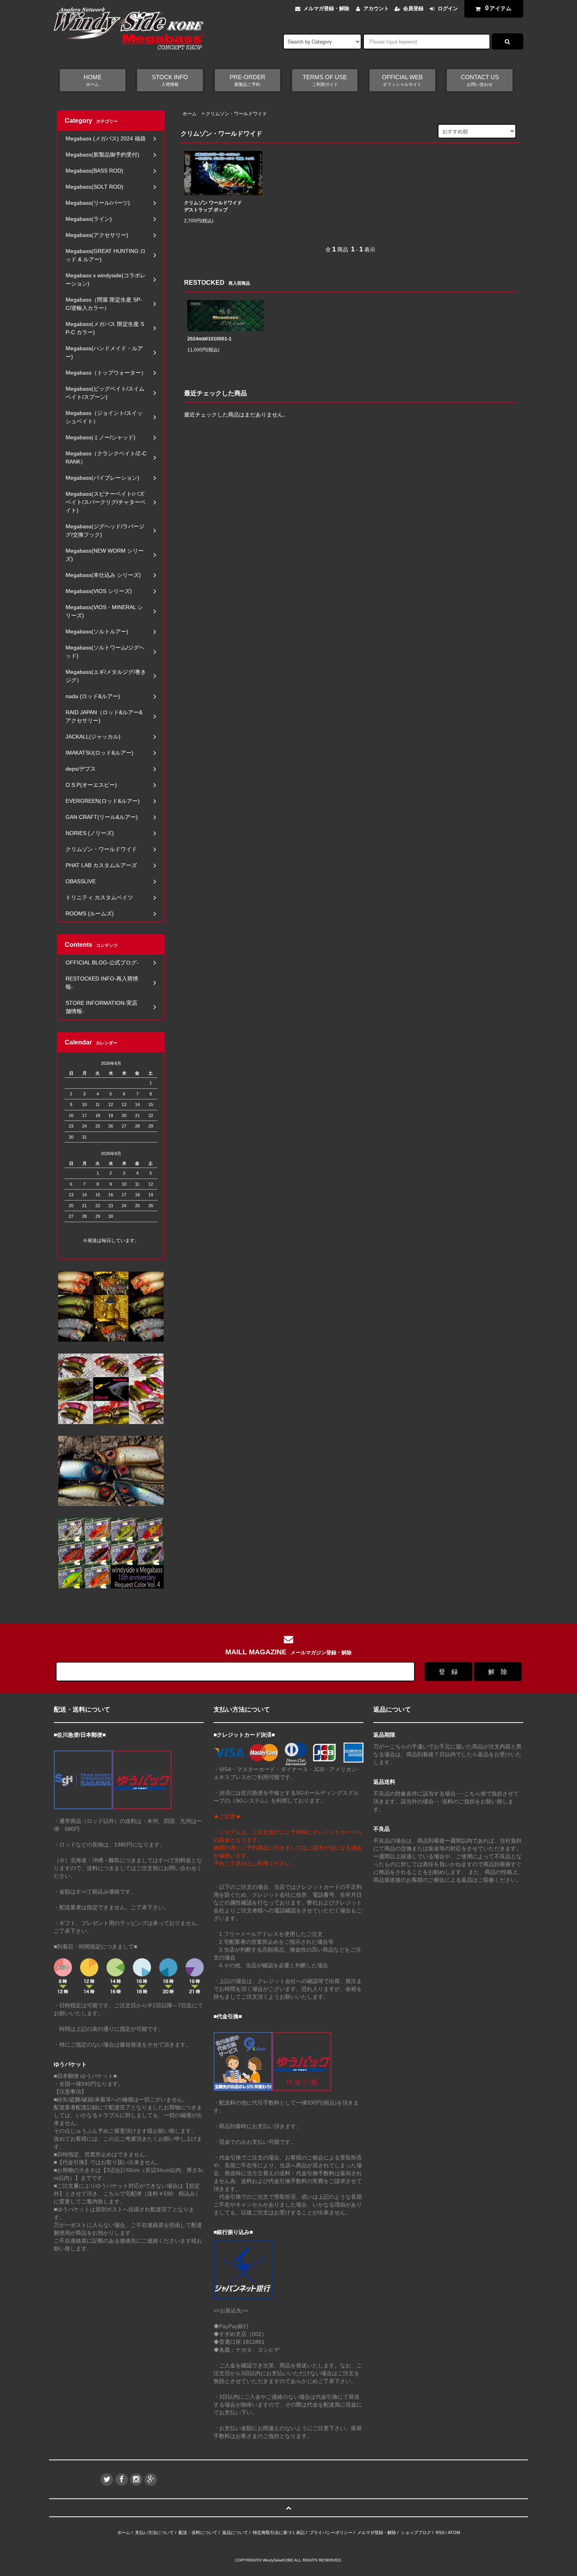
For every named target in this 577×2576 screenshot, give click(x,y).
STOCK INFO (170, 80)
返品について (235, 2532)
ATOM (454, 2532)
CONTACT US (480, 80)
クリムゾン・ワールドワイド (236, 114)
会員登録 (413, 8)
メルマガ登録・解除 (326, 8)
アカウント (376, 8)
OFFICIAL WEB (402, 80)
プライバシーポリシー (331, 2532)
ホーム (190, 114)
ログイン (448, 8)
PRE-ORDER (247, 80)
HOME (93, 80)
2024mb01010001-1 (209, 339)
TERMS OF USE (325, 80)
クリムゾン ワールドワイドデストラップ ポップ (213, 206)
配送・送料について (198, 2532)
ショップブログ (416, 2532)
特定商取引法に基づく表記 (279, 2532)
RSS (440, 2532)
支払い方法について (154, 2532)
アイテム (498, 8)
